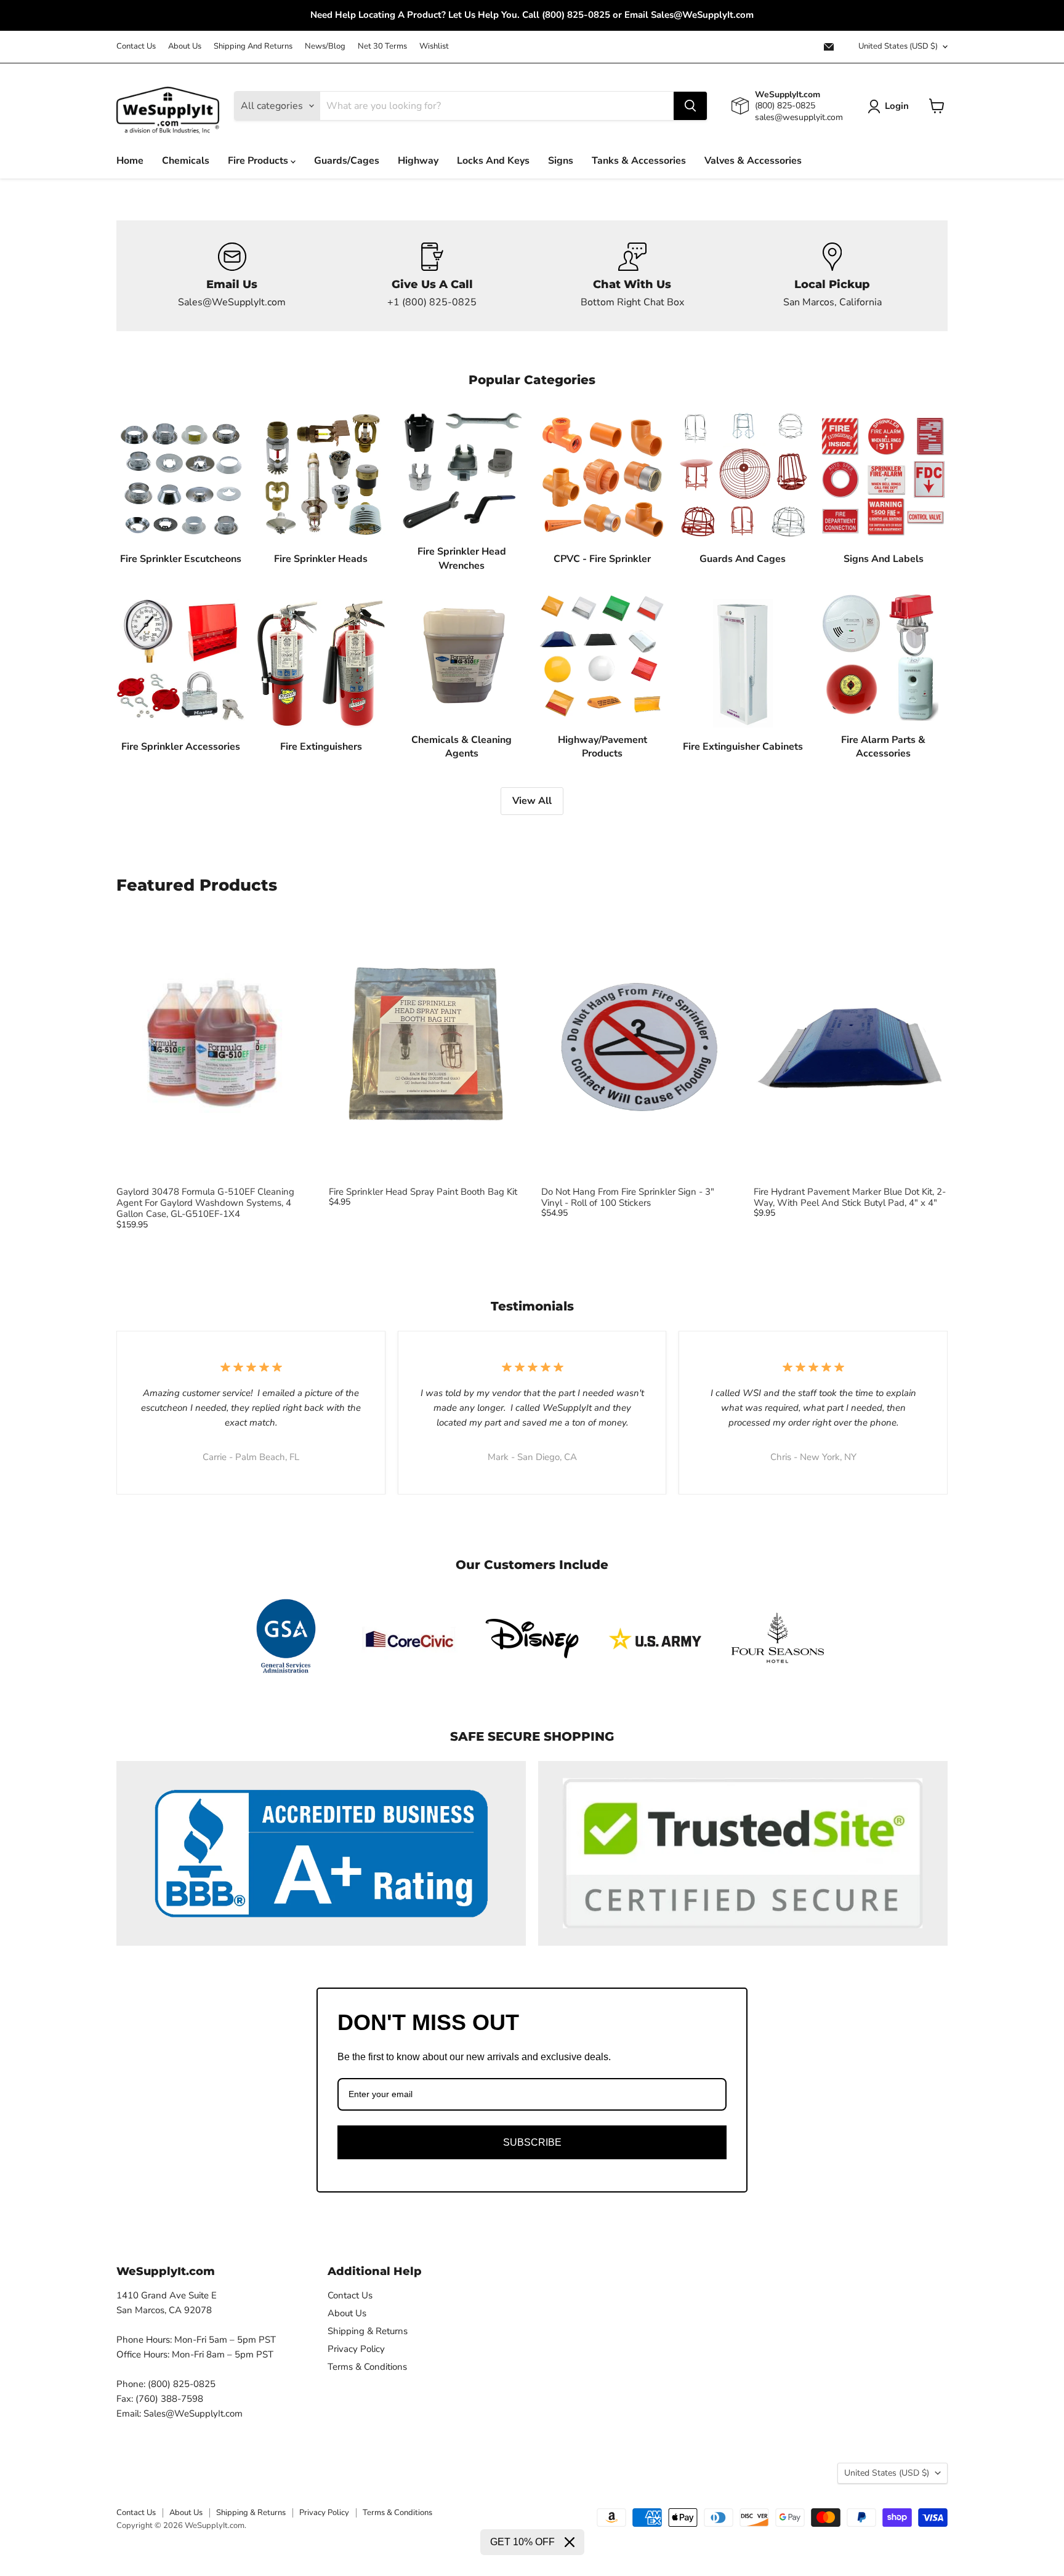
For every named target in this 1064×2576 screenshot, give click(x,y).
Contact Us (136, 46)
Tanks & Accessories (639, 161)
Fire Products (259, 161)
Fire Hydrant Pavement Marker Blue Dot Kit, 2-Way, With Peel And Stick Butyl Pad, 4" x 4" (850, 1197)
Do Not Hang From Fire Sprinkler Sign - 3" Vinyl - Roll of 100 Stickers (628, 1197)
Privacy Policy (356, 2349)
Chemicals (186, 161)
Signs (561, 161)
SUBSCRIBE (532, 2142)
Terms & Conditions (367, 2367)
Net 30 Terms (382, 46)
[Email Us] (232, 276)
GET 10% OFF (522, 2542)
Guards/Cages (347, 161)
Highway (418, 161)
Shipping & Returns (368, 2331)
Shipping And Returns (253, 46)
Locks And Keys (493, 161)
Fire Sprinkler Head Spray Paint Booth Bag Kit (423, 1192)
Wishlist (434, 46)
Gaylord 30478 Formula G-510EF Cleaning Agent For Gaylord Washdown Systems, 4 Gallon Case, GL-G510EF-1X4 (205, 1203)
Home (130, 161)
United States (898, 46)
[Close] (570, 2542)
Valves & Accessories (753, 161)
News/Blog (325, 46)
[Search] (690, 106)
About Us (185, 46)
